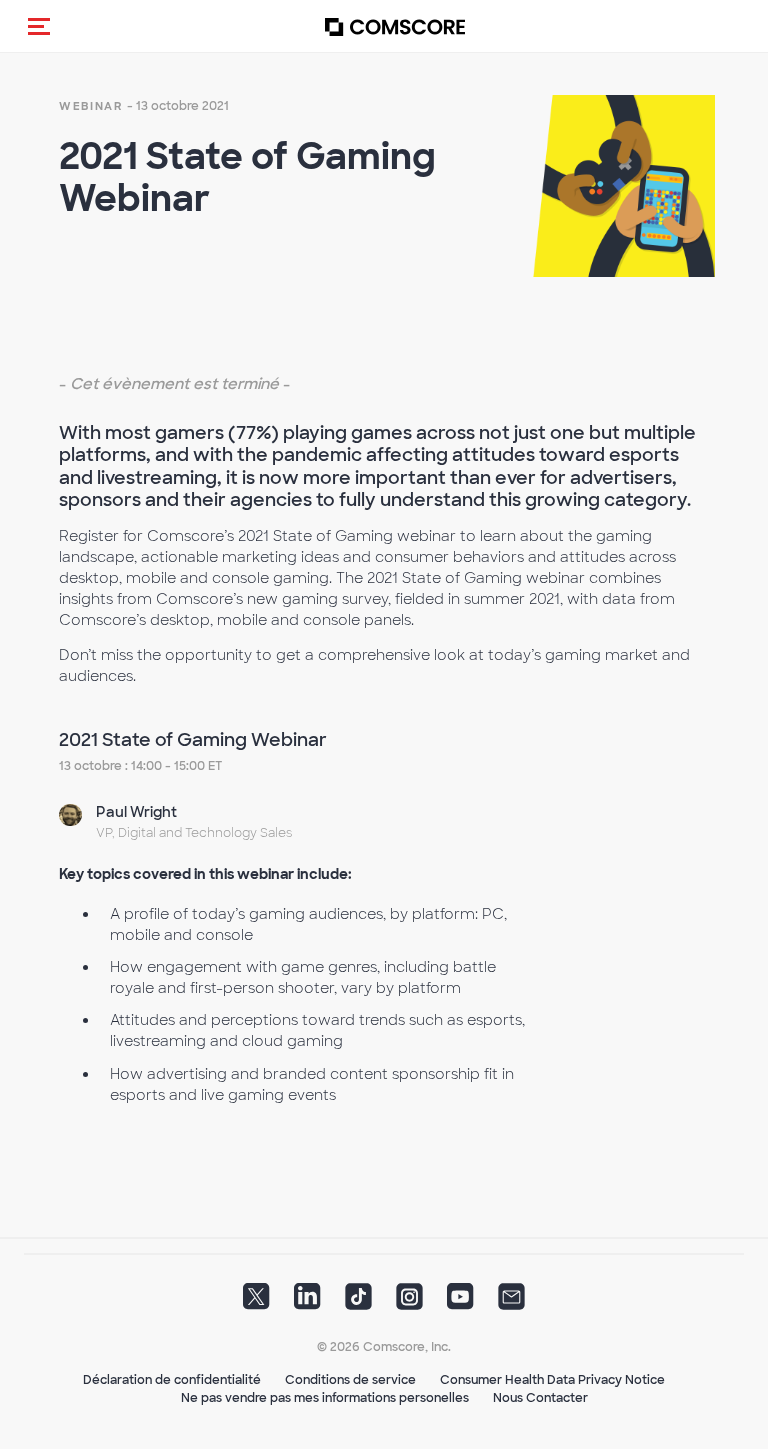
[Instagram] (409, 1303)
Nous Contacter (540, 1398)
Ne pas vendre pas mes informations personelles (325, 1398)
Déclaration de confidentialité (172, 1380)
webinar (91, 106)
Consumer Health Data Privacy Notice (552, 1380)
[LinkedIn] (307, 1303)
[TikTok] (358, 1303)
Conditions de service (350, 1380)
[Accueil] (395, 26)
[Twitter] (256, 1303)
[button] (39, 26)
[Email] (511, 1303)
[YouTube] (460, 1303)
